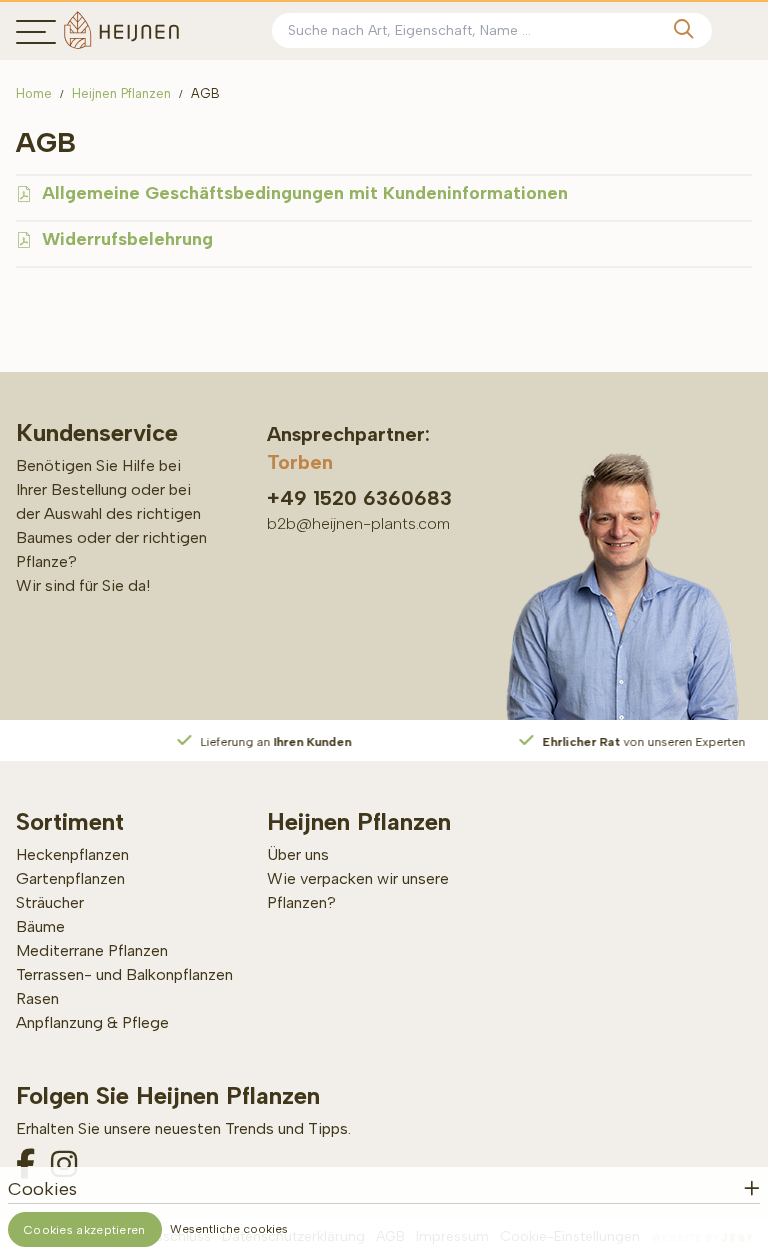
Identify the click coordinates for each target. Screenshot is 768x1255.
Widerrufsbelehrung (127, 239)
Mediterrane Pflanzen (92, 950)
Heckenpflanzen (72, 854)
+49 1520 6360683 (359, 498)
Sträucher (50, 902)
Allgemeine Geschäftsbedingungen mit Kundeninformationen (305, 193)
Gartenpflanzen (70, 878)
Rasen (37, 998)
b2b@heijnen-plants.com (358, 523)
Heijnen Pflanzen (121, 93)
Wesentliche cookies (229, 1229)
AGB (205, 93)
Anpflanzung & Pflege (92, 1022)
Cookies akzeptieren (85, 1230)
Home (34, 93)
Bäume (40, 926)
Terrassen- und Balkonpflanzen (124, 974)
